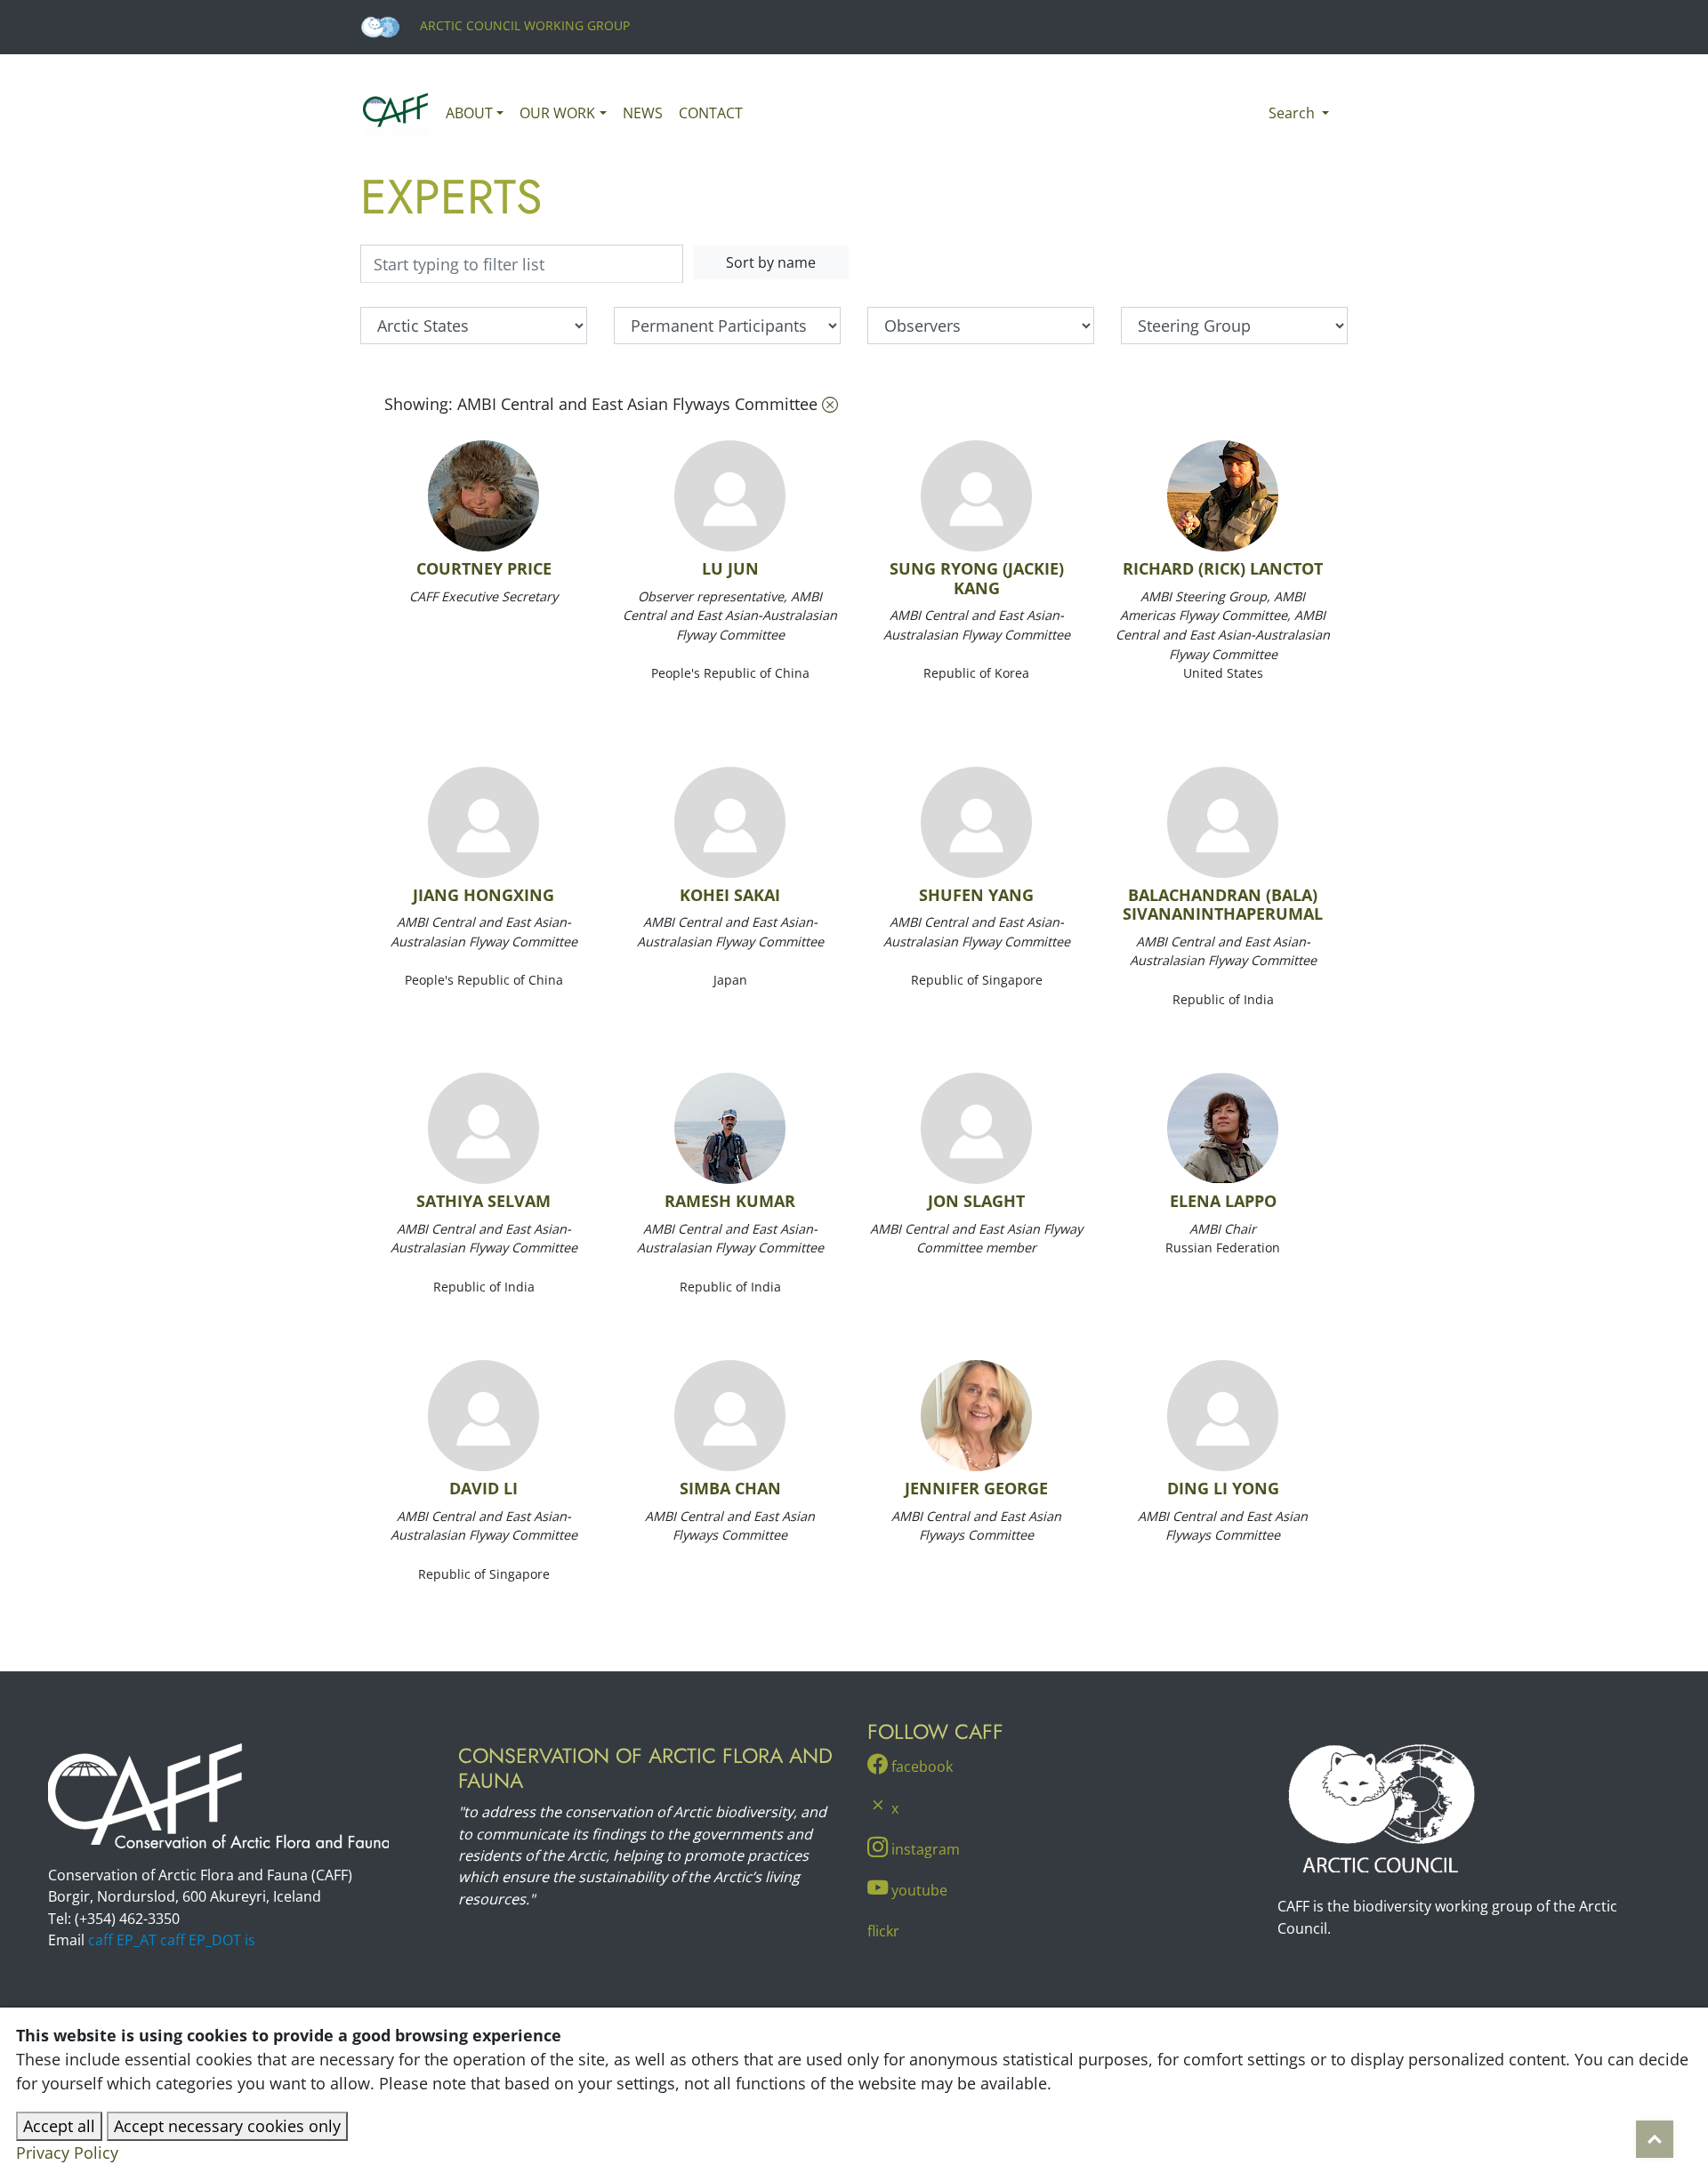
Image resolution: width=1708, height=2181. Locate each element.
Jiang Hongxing (483, 895)
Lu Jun (730, 568)
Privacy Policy (67, 2153)
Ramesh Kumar (730, 1201)
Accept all (59, 2126)
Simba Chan (730, 1488)
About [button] (469, 113)
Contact (711, 113)
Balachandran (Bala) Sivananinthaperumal (1223, 905)
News (643, 113)
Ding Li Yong (1223, 1488)
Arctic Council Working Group (523, 25)
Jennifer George (976, 1488)
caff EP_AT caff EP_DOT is (172, 1940)
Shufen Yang (976, 895)
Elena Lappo (1223, 1201)
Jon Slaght (976, 1201)
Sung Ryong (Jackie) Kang (977, 578)
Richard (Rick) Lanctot (1223, 568)
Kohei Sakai (730, 895)
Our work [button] (557, 113)
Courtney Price (484, 568)
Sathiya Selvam (483, 1201)
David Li (483, 1488)
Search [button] (1293, 113)
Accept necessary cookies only (227, 2126)
